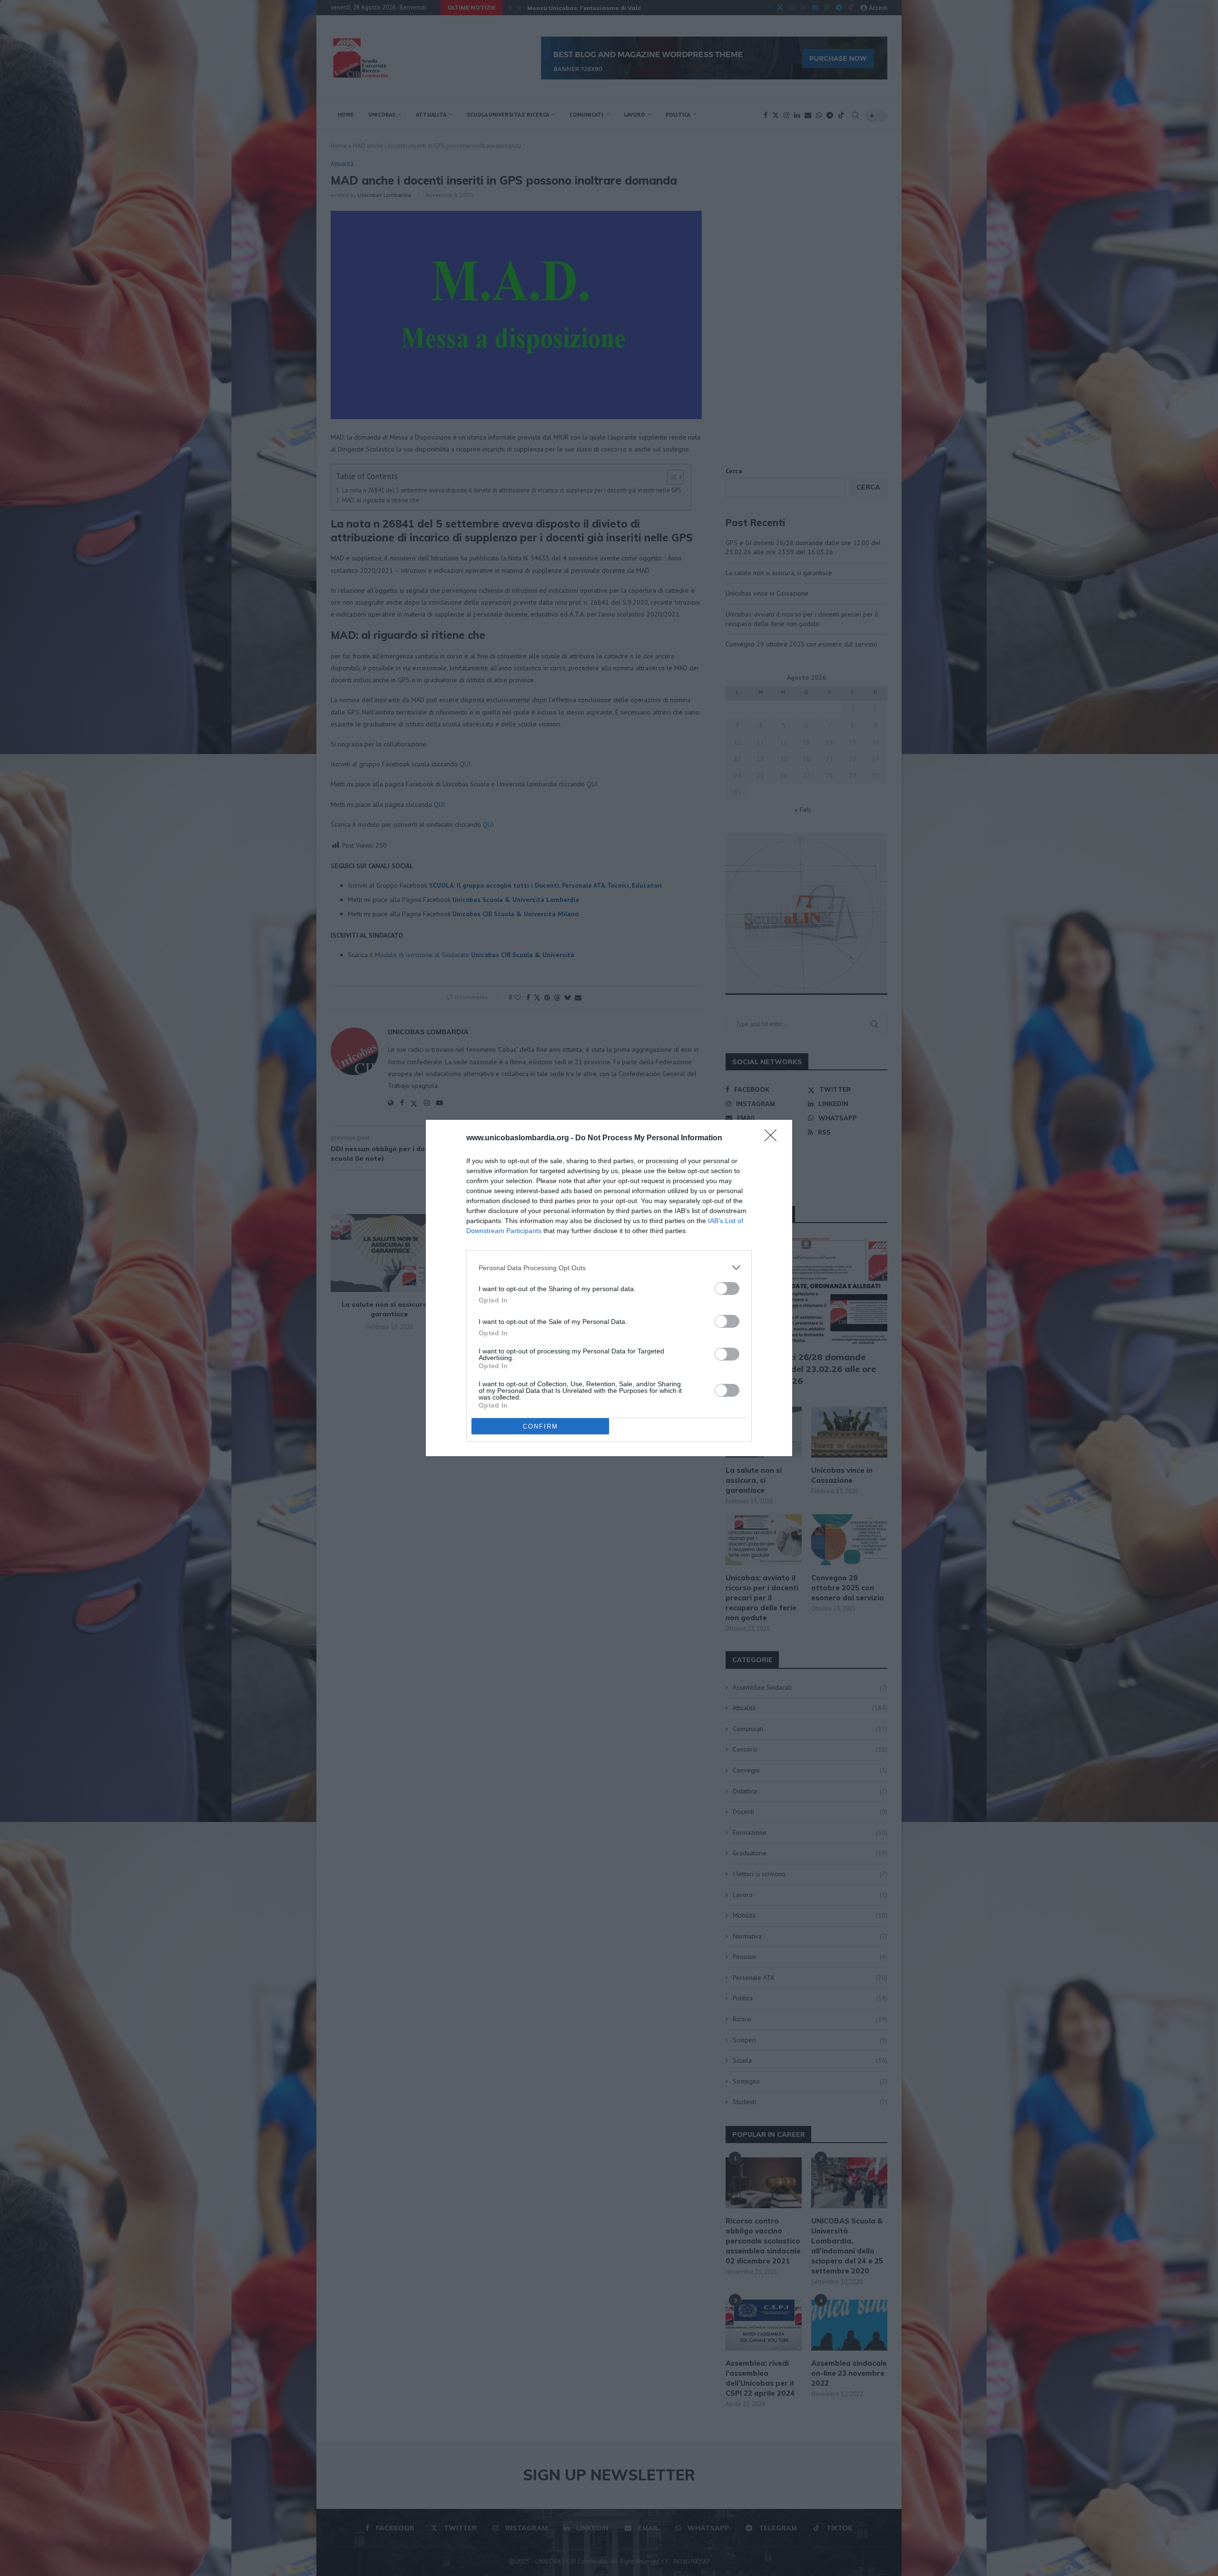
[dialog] (609, 1288)
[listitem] (609, 1268)
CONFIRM (540, 1426)
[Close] (774, 1138)
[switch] (727, 1288)
